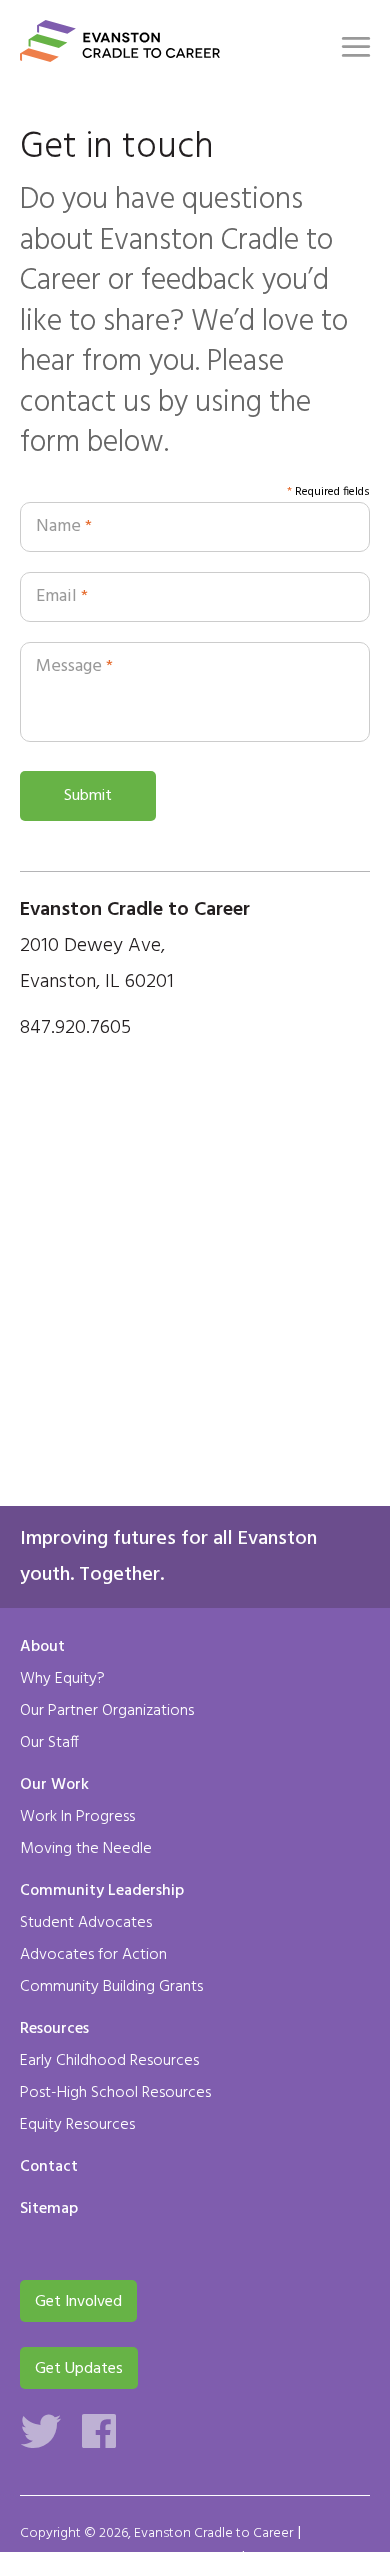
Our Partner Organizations (107, 1711)
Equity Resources (77, 2125)
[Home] (120, 49)
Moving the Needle (86, 1849)
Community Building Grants (111, 1987)
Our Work (54, 1786)
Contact (49, 2168)
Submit (88, 796)
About (42, 1648)
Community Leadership (102, 1892)
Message (74, 666)
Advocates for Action (93, 1955)
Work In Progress (77, 1817)
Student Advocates (86, 1923)
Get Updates (79, 2369)
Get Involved (78, 2302)
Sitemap (49, 2210)
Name (64, 526)
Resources (54, 2030)
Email (62, 596)
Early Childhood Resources (109, 2061)
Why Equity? (62, 1679)
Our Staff (49, 1743)
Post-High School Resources (115, 2093)
